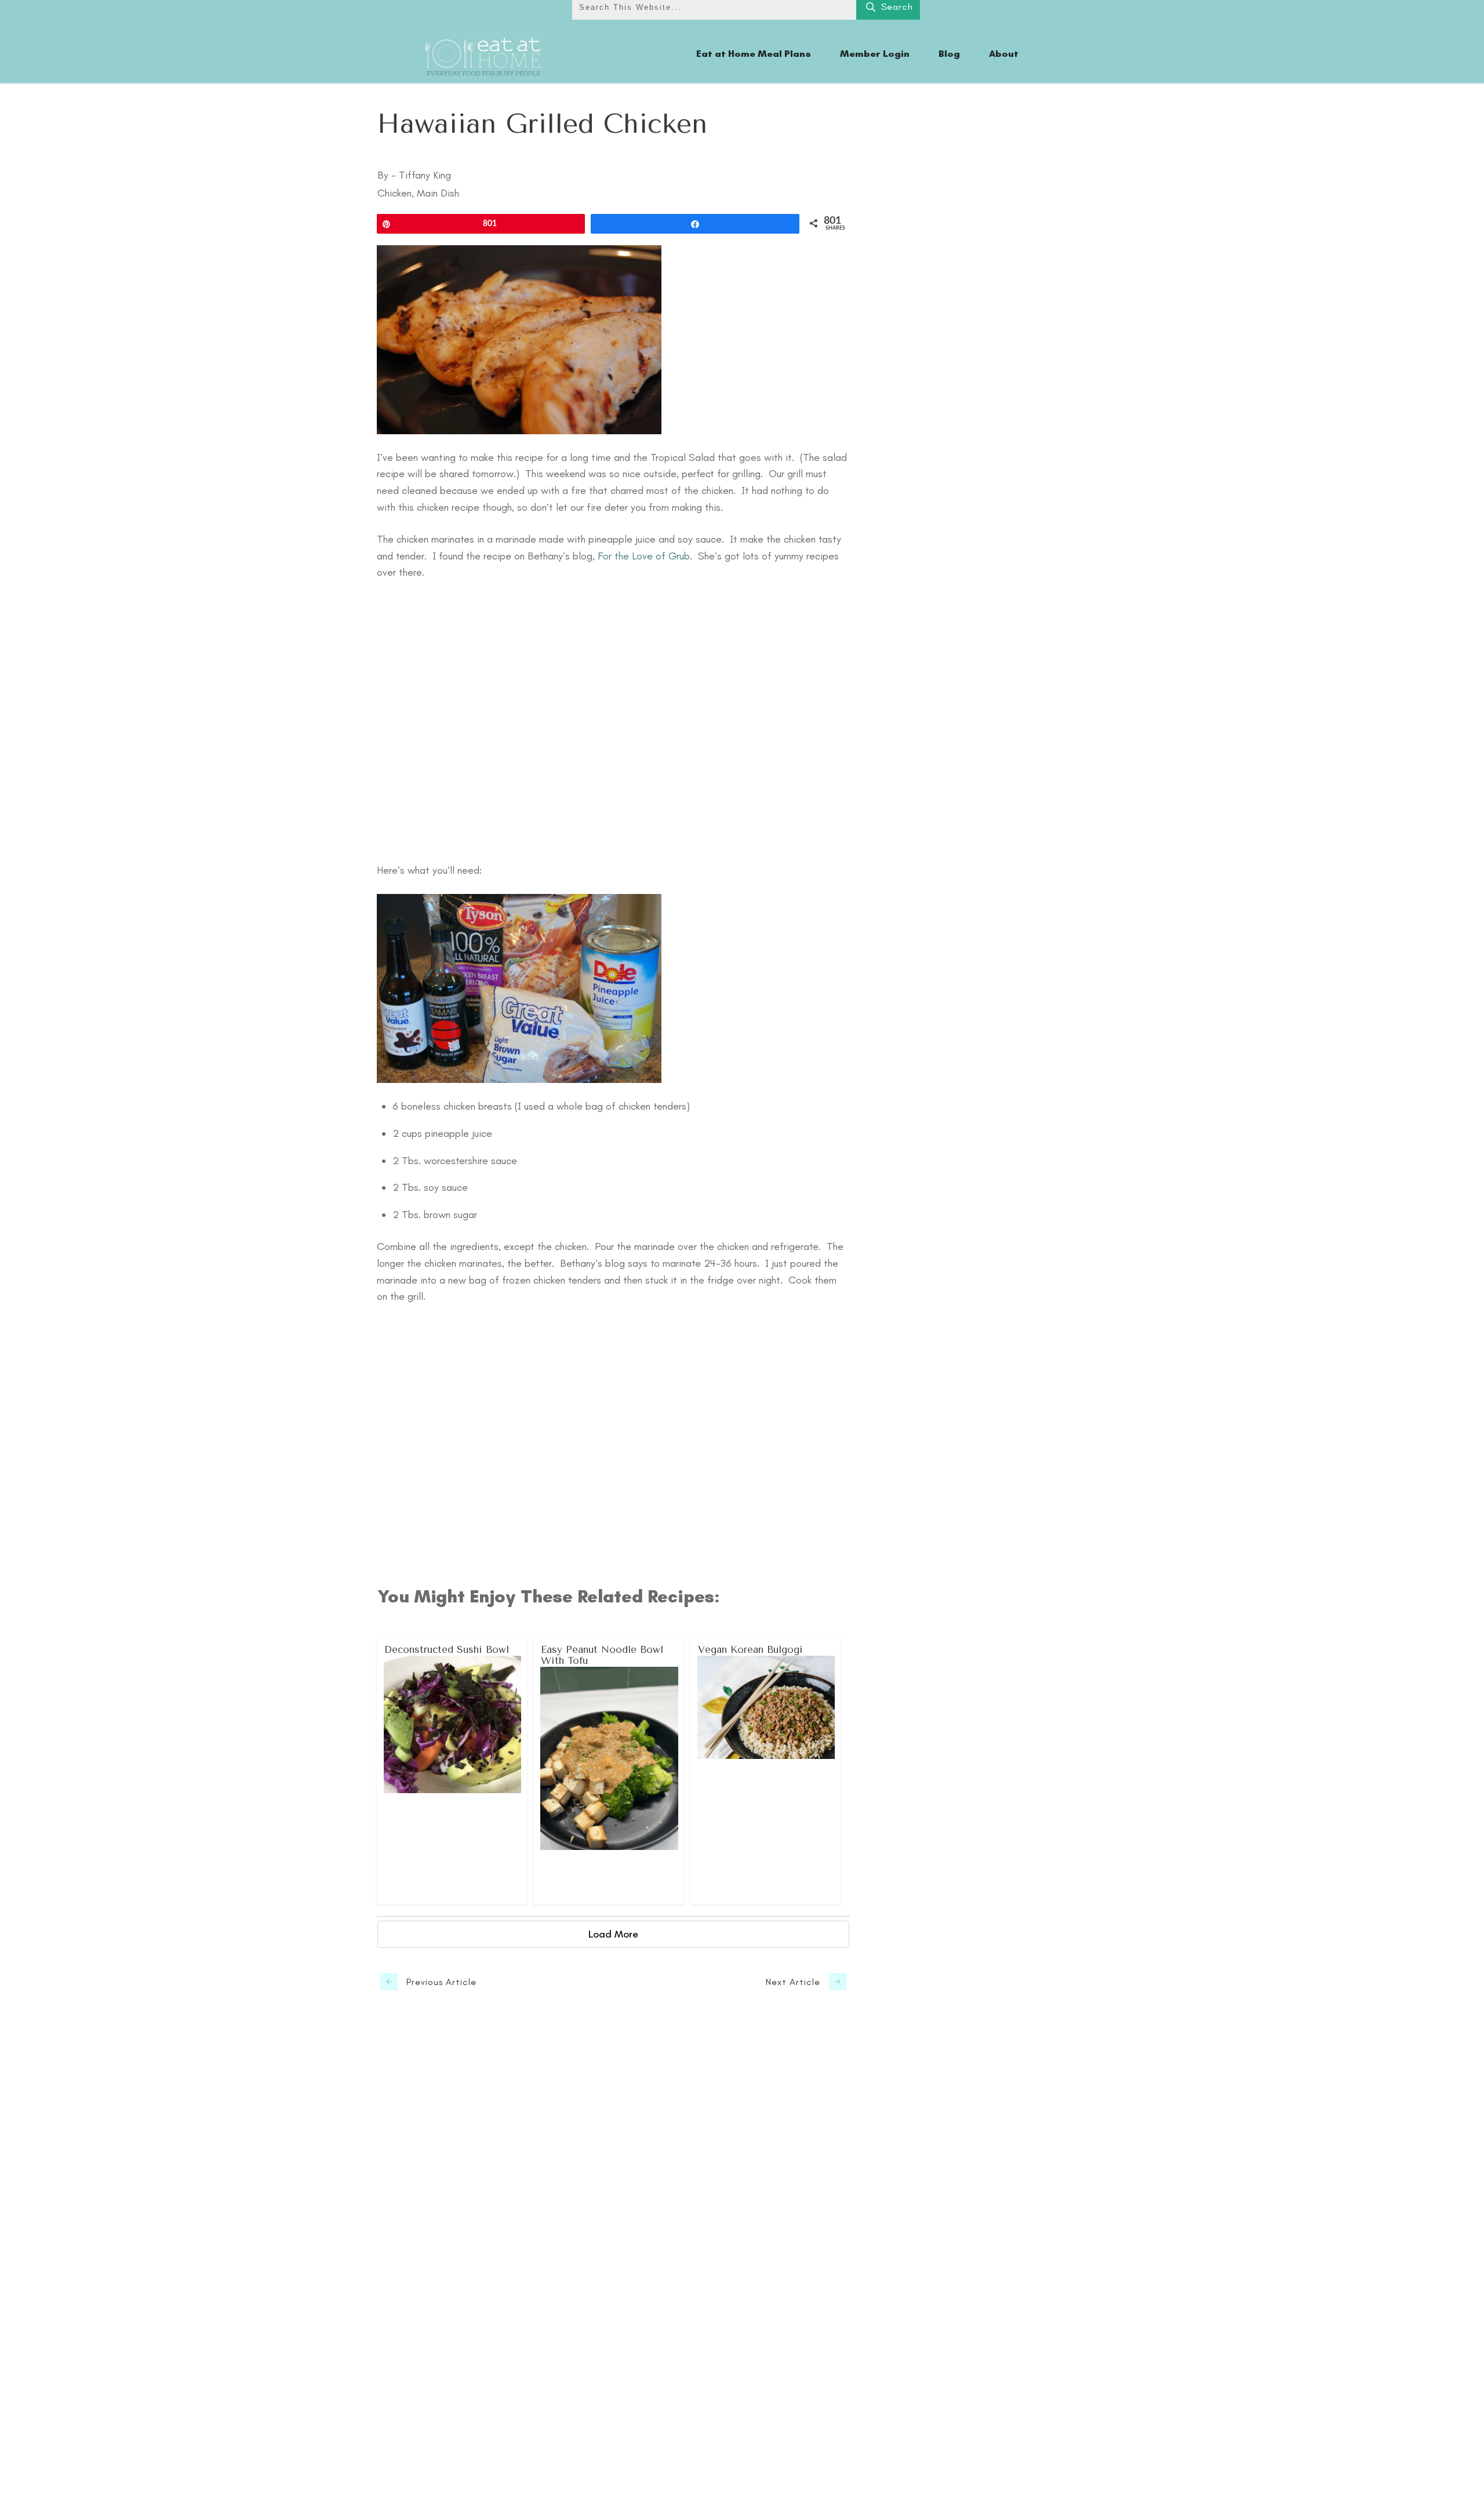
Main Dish (438, 193)
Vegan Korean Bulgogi (766, 1771)
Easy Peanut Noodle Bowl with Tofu (609, 1771)
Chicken (394, 193)
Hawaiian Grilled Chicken (542, 124)
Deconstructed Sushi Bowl (452, 1771)
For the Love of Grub (644, 556)
